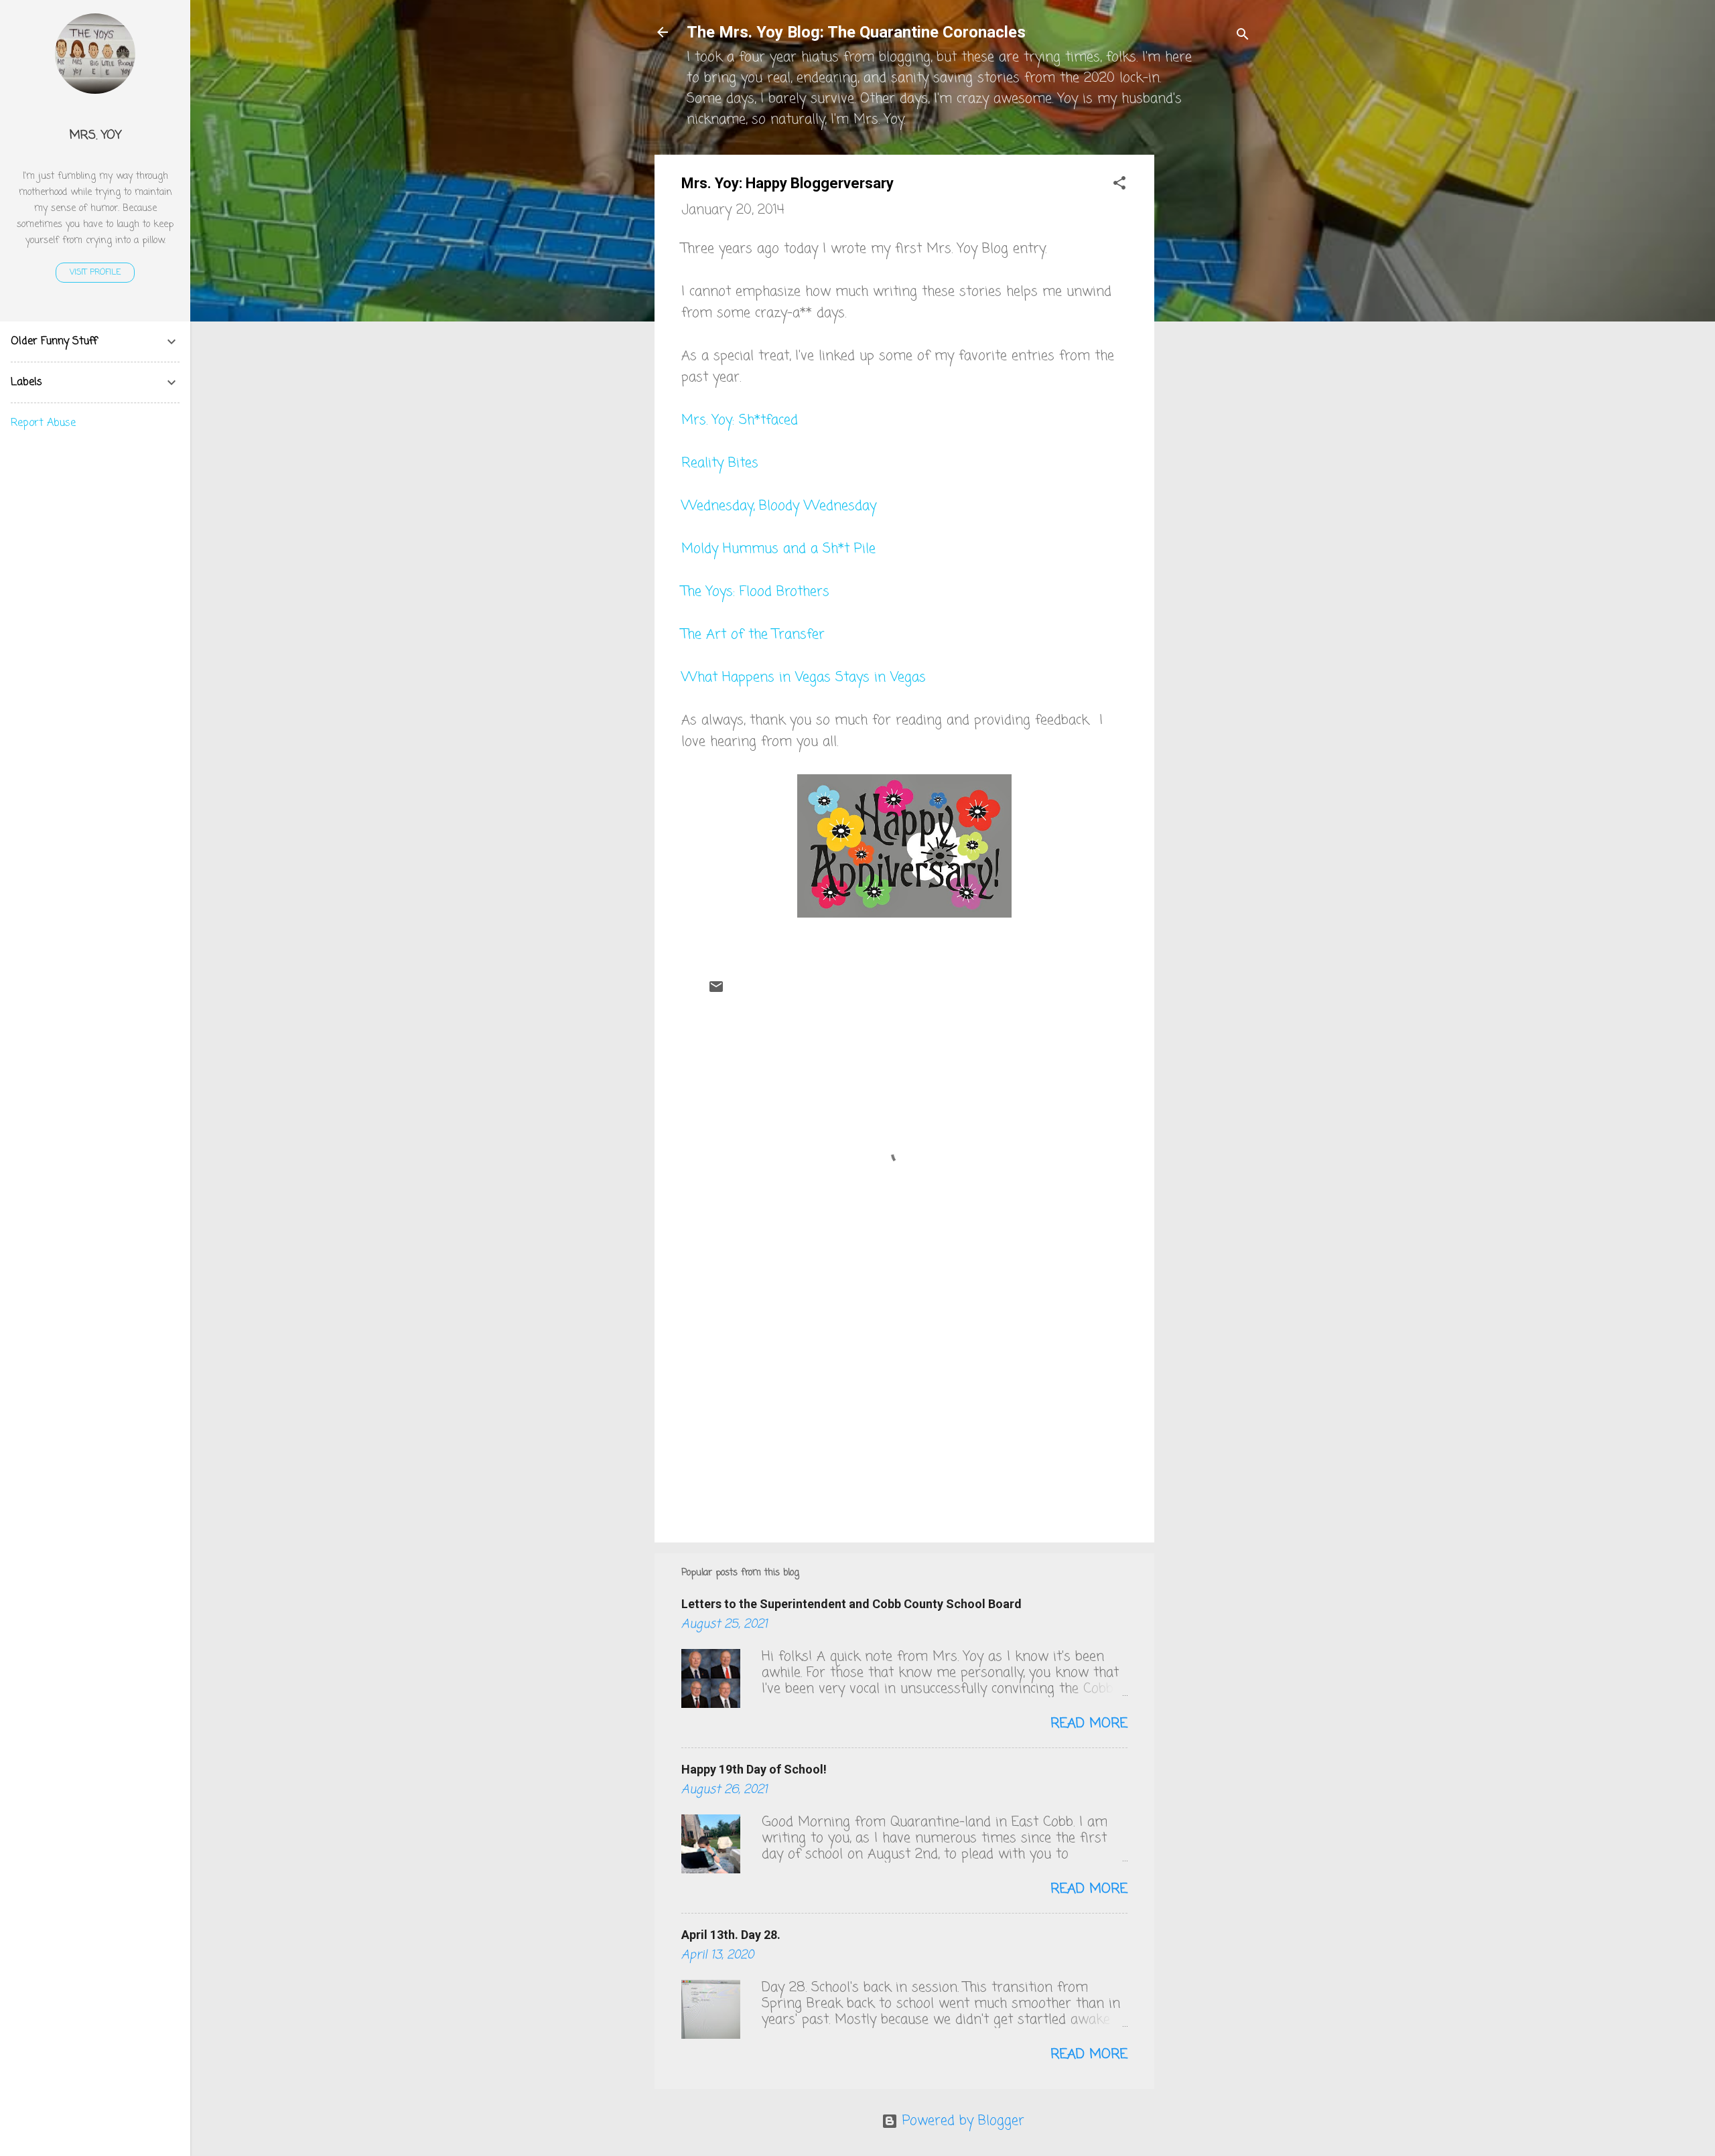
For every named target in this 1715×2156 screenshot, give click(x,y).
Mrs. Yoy (95, 135)
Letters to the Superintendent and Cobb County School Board (851, 1604)
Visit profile (95, 273)
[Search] (1243, 37)
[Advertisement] (1208, 356)
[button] (1119, 185)
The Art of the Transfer (753, 635)
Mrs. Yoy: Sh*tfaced (740, 420)
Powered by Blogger (961, 2121)
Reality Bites (720, 463)
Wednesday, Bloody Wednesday (779, 506)
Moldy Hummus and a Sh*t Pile (778, 549)
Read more (1089, 1724)
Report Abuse (43, 423)
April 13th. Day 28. (731, 1935)
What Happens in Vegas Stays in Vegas (804, 677)
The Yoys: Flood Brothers (755, 592)
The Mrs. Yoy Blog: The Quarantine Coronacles (856, 32)
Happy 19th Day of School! (754, 1769)
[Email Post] (716, 991)
